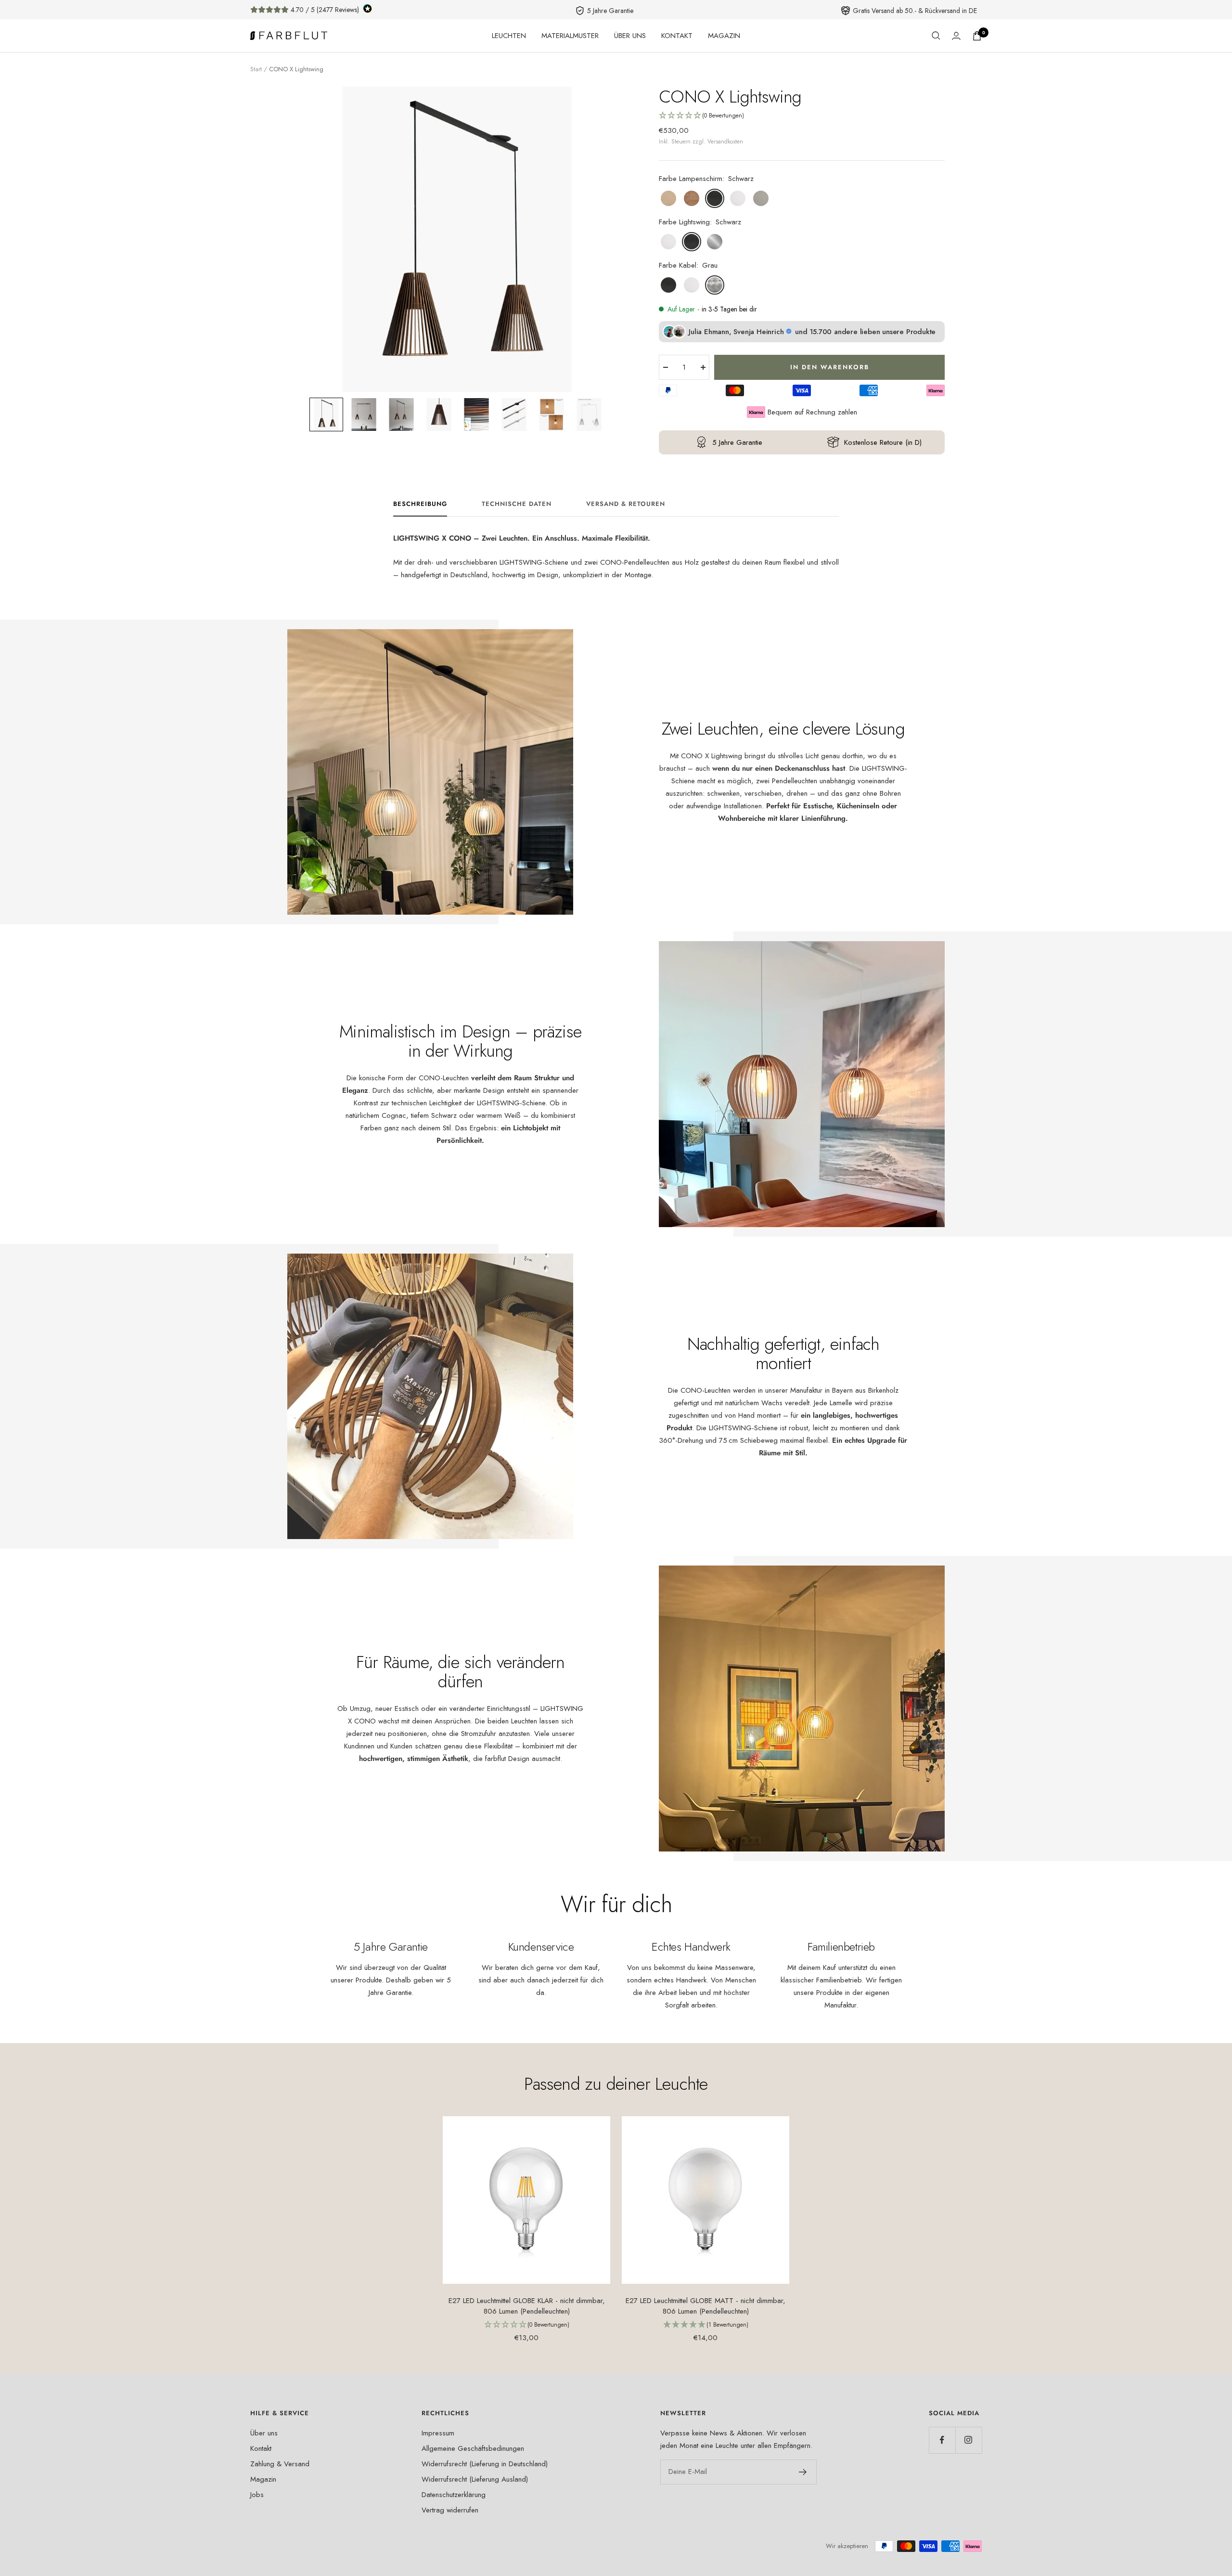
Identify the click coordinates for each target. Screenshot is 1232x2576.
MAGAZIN (724, 36)
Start (256, 69)
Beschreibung (420, 504)
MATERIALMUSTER (570, 36)
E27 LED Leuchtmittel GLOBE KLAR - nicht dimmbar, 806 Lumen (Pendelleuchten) (527, 2306)
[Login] (956, 36)
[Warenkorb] (977, 36)
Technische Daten (517, 504)
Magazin (263, 2479)
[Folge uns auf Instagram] (969, 2440)
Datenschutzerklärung (454, 2495)
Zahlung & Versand (280, 2464)
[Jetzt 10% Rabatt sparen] (803, 2472)
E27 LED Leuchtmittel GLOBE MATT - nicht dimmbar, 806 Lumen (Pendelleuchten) (706, 2306)
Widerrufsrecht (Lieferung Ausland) (475, 2479)
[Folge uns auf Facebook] (942, 2440)
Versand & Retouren (626, 504)
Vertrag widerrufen (450, 2510)
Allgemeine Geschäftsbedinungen (473, 2448)
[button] (326, 414)
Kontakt (261, 2448)
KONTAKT (677, 36)
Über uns (264, 2433)
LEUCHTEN (509, 36)
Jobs (257, 2495)
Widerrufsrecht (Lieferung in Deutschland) (485, 2464)
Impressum (438, 2433)
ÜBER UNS (630, 36)
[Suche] (936, 36)
